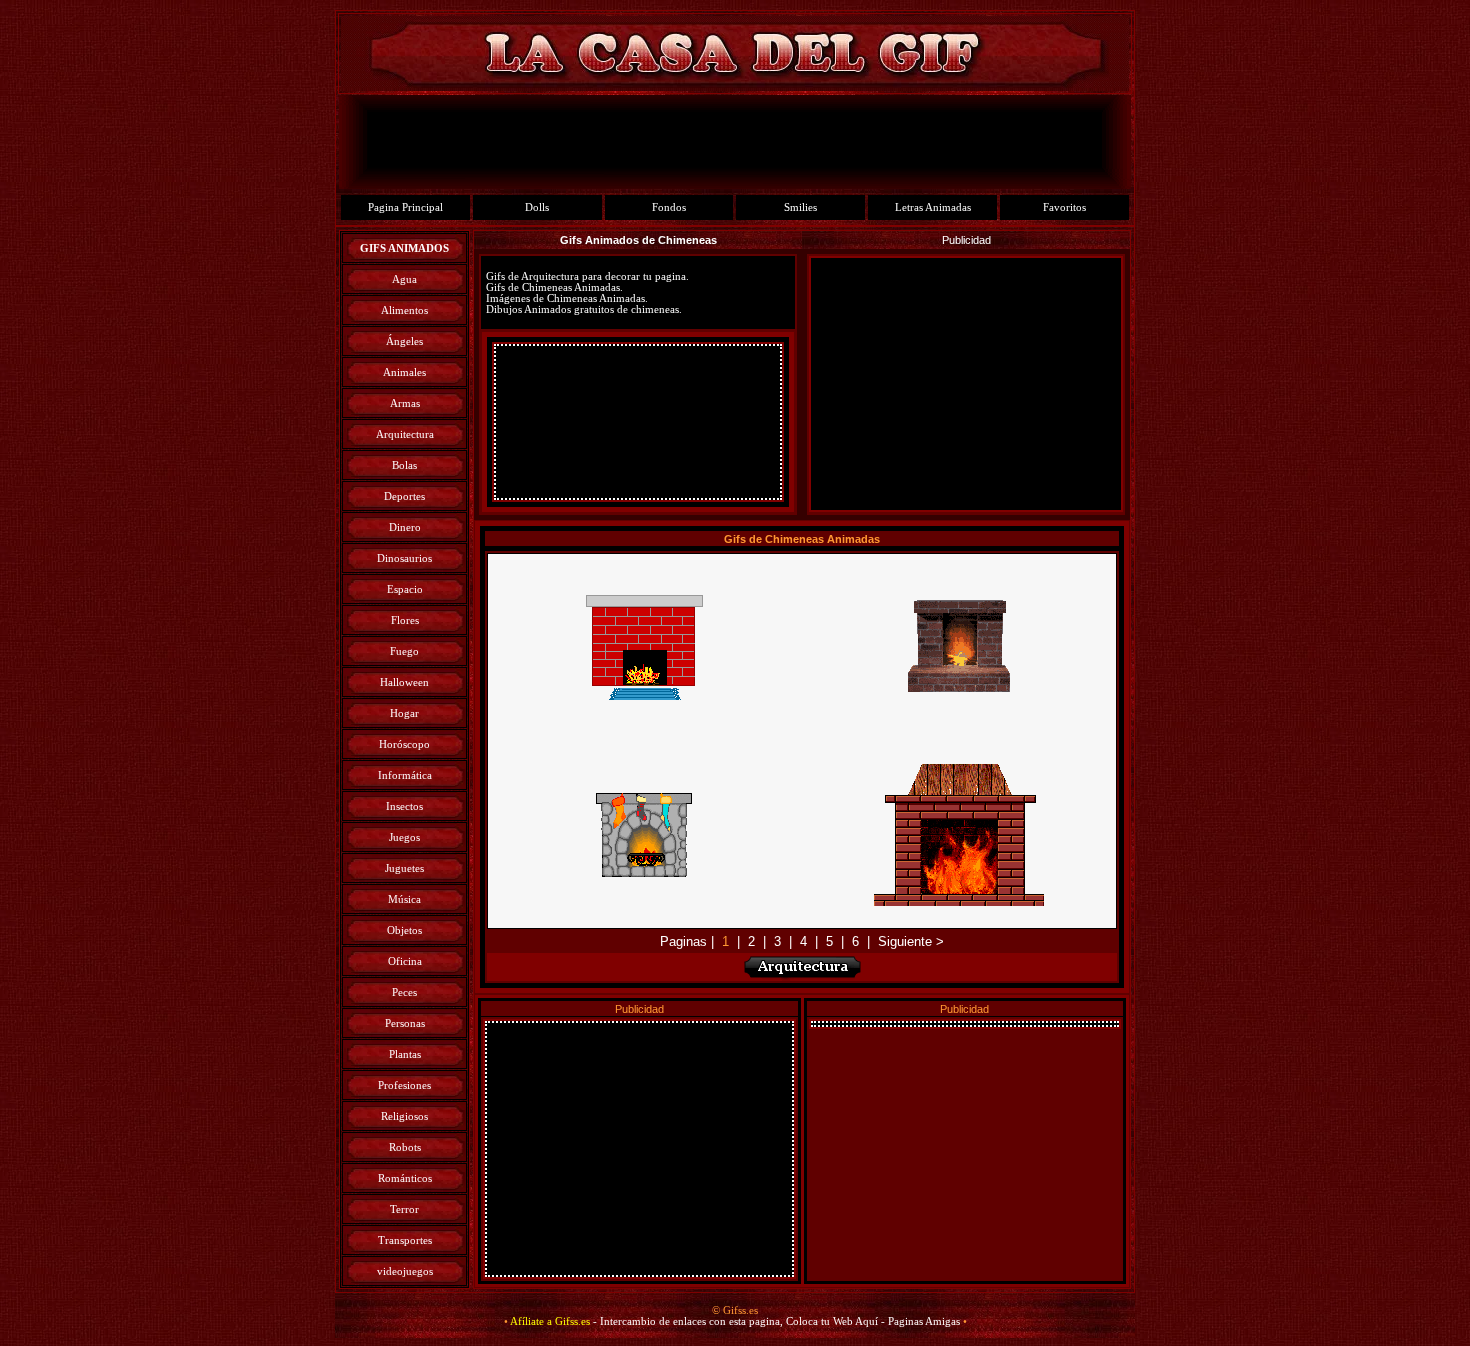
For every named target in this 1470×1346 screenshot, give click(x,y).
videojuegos (405, 1271)
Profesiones (404, 1085)
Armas (405, 403)
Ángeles (404, 341)
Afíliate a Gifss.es (550, 1321)
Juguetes (404, 868)
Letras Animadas (933, 207)
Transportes (405, 1240)
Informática (405, 775)
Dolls (537, 207)
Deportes (404, 496)
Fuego (404, 651)
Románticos (405, 1178)
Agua (404, 279)
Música (404, 899)
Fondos (669, 207)
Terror (404, 1209)
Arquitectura (405, 434)
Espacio (405, 589)
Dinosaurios (404, 558)
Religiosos (404, 1116)
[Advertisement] (638, 422)
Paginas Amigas (924, 1321)
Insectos (404, 806)
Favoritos (1064, 207)
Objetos (404, 930)
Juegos (404, 837)
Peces (404, 992)
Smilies (800, 207)
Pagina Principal (405, 207)
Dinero (405, 527)
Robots (405, 1147)
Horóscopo (404, 744)
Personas (405, 1023)
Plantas (405, 1054)
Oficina (405, 961)
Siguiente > (911, 941)
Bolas (404, 465)
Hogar (404, 713)
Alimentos (404, 310)
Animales (404, 372)
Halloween (404, 682)
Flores (405, 620)
